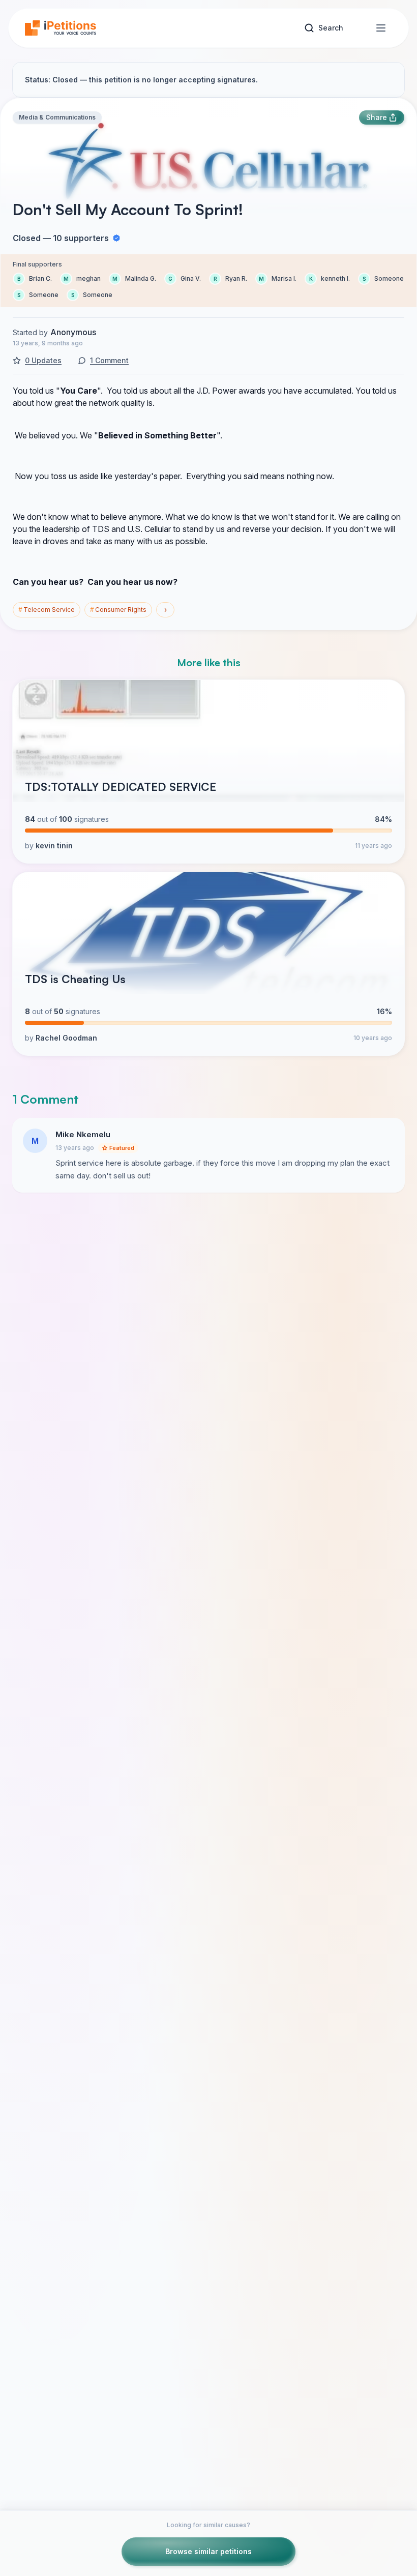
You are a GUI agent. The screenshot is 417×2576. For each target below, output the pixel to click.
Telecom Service (47, 610)
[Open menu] (381, 28)
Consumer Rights (118, 610)
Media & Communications (57, 117)
